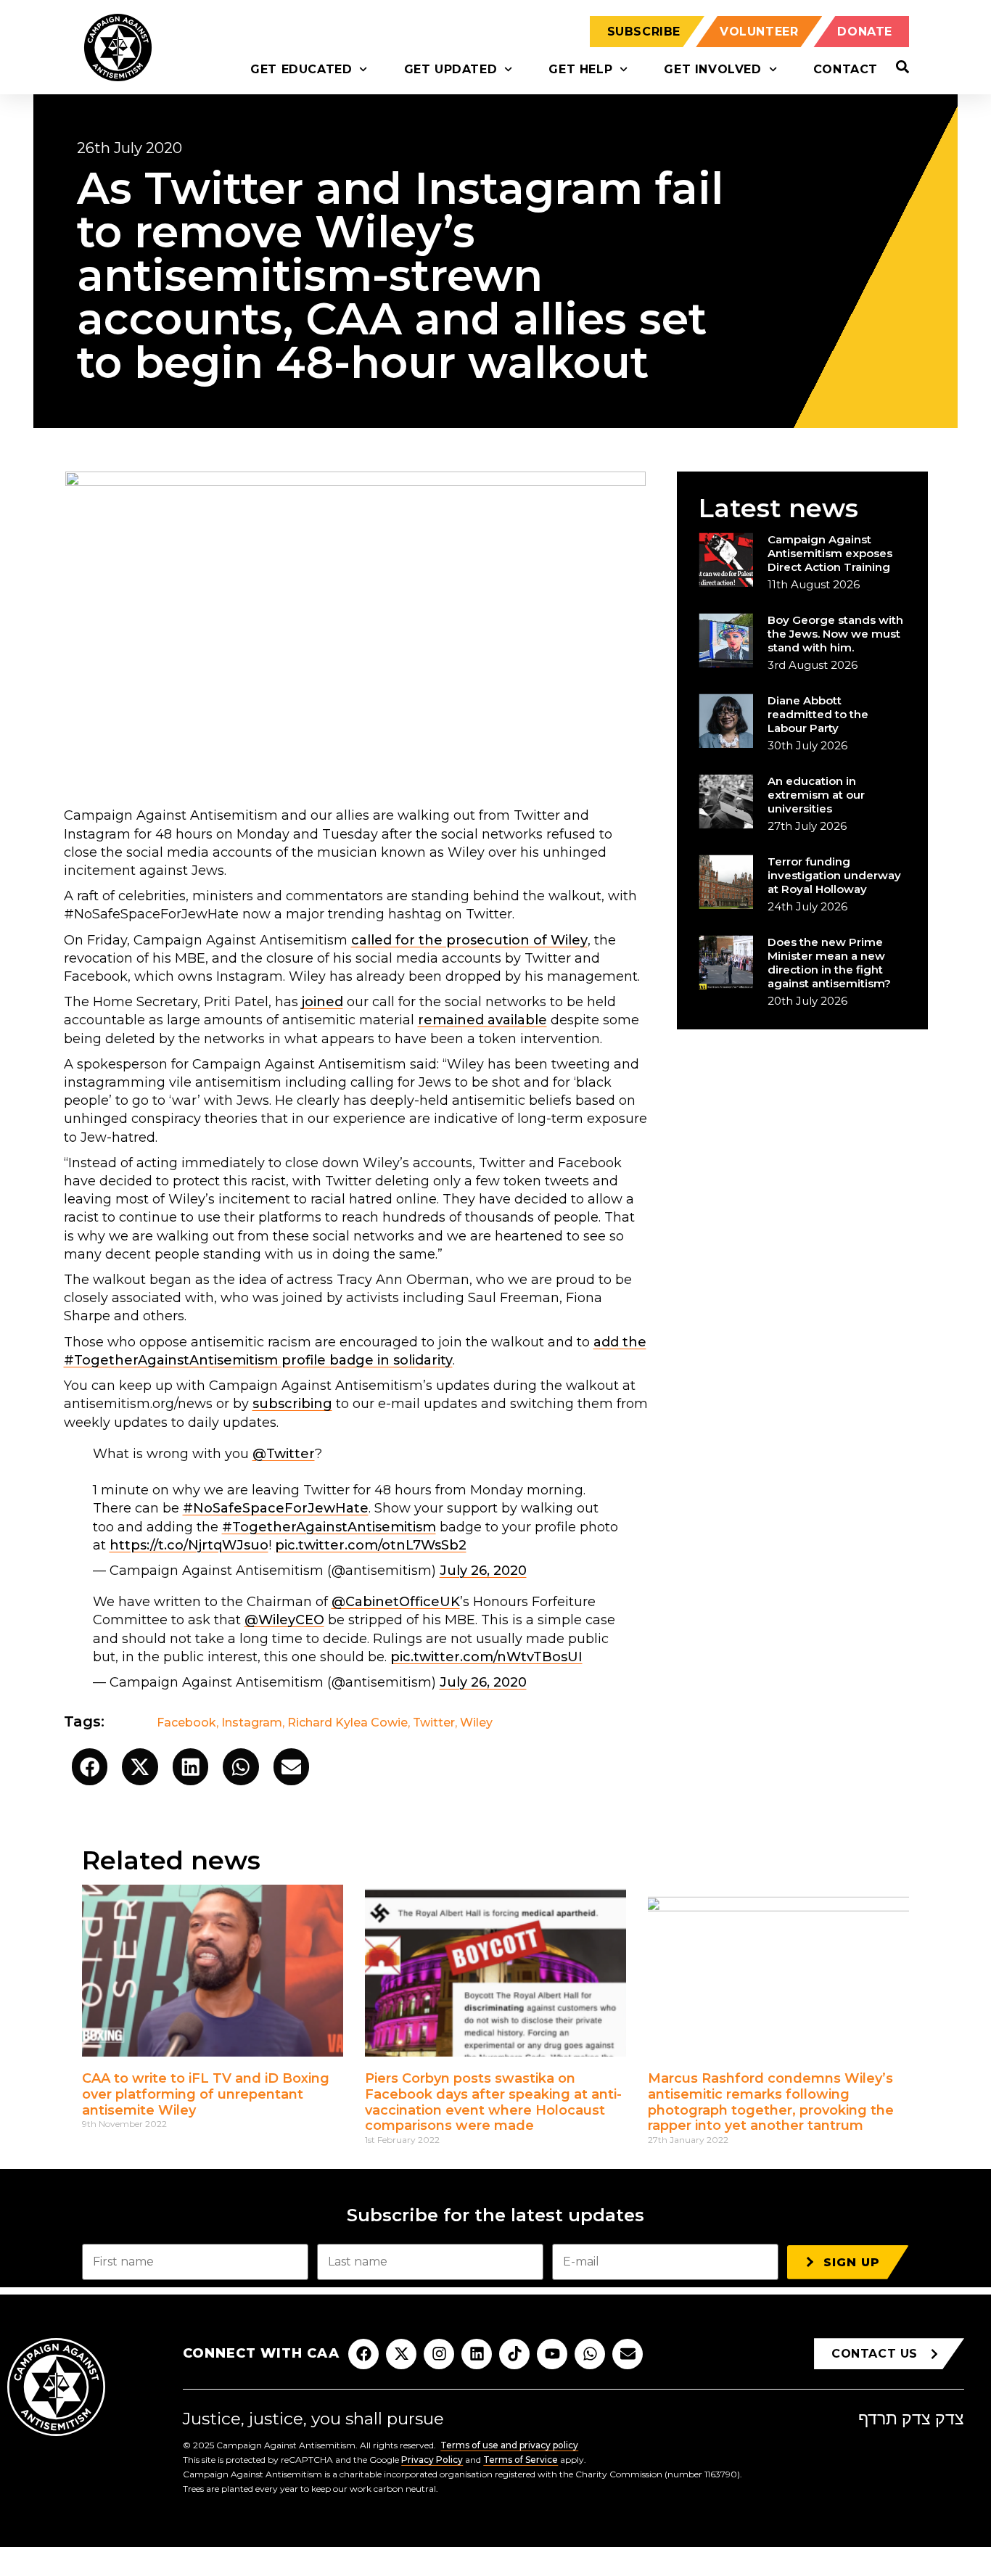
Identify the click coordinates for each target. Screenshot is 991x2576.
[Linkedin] (477, 2354)
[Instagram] (439, 2354)
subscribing (292, 1404)
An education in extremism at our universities (816, 795)
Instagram (252, 1723)
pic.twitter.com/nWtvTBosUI (486, 1657)
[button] (90, 1767)
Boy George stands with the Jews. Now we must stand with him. (835, 634)
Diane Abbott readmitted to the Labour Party (818, 714)
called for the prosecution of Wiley (469, 940)
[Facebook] (363, 2354)
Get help (580, 69)
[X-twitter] (401, 2354)
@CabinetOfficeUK (396, 1602)
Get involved (712, 69)
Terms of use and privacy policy (509, 2445)
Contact (846, 69)
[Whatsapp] (590, 2354)
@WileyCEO (284, 1620)
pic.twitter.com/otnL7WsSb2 (371, 1545)
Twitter (434, 1723)
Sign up (852, 2262)
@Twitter (284, 1454)
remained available (482, 1020)
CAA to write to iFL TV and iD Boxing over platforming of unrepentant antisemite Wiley (206, 2094)
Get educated (301, 69)
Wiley (476, 1723)
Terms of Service (521, 2460)
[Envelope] (628, 2354)
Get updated (451, 69)
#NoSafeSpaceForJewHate (276, 1508)
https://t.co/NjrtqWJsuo (189, 1545)
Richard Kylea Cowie (348, 1723)
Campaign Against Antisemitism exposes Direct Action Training (830, 553)
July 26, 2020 (483, 1571)
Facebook (186, 1723)
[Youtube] (552, 2354)
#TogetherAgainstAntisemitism (329, 1527)
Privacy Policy (432, 2460)
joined (322, 1002)
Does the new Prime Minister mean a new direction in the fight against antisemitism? (829, 963)
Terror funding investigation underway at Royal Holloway (834, 875)
